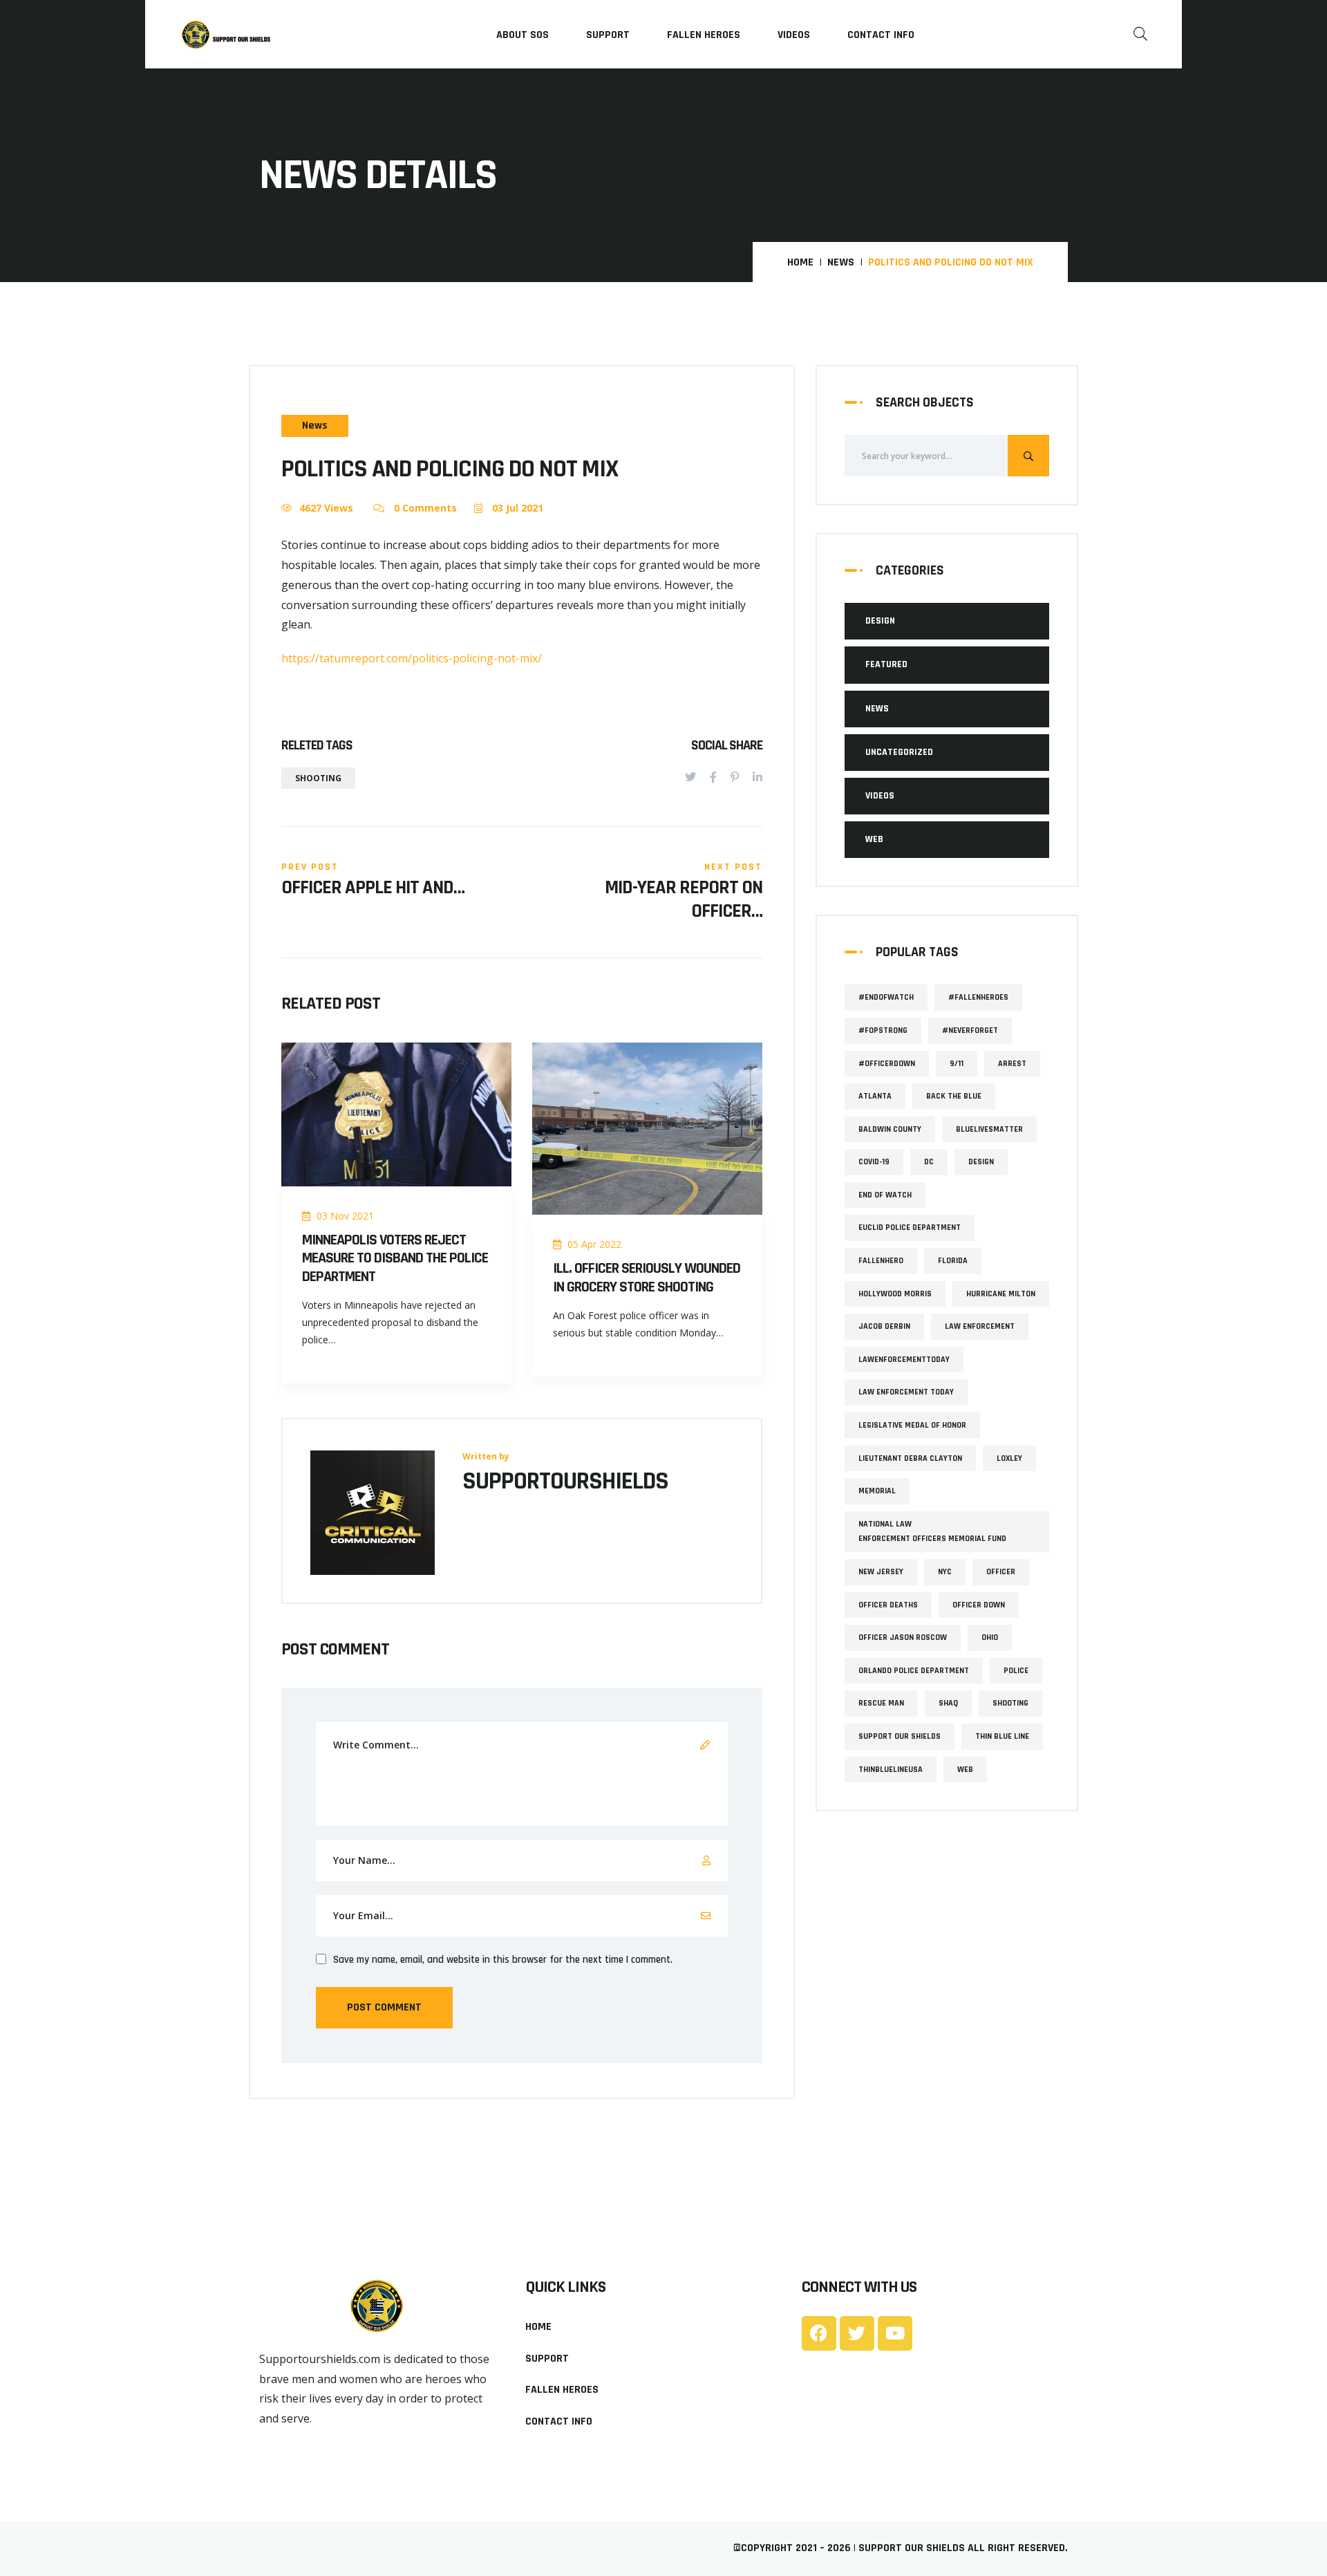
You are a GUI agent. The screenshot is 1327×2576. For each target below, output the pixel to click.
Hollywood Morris (895, 1294)
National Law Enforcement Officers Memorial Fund (932, 1532)
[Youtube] (895, 2333)
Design (880, 621)
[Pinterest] (735, 777)
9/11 (957, 1064)
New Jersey (881, 1572)
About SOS (523, 35)
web (965, 1770)
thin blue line (1002, 1736)
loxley (1009, 1458)
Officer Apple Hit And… (373, 888)
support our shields (900, 1736)
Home (800, 263)
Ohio (990, 1637)
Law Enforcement (980, 1326)
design (981, 1162)
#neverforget (970, 1030)
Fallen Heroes (704, 35)
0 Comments (424, 508)
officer (1001, 1572)
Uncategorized (899, 752)
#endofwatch (886, 997)
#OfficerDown (887, 1064)
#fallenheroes (978, 997)
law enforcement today (906, 1392)
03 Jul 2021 (516, 508)
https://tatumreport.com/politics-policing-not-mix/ (412, 658)
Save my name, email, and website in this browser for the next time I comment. (503, 1960)
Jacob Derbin (884, 1326)
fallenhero (881, 1261)
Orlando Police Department (914, 1671)
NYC (945, 1572)
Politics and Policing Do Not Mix (450, 469)
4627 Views (326, 508)
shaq (948, 1703)
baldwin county (890, 1129)
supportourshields (565, 1482)
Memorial (877, 1491)
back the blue (954, 1096)
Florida (953, 1261)
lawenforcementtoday (904, 1360)
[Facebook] (713, 777)
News (841, 263)
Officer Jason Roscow (903, 1637)
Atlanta (875, 1096)
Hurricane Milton (1001, 1294)
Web (874, 839)
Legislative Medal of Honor (912, 1425)
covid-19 (874, 1162)
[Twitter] (690, 777)
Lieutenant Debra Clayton (910, 1458)
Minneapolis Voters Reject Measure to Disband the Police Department (395, 1259)
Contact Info (881, 35)
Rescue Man (881, 1703)
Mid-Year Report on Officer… (684, 900)
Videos (794, 35)
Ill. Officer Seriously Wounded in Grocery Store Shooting (647, 1278)
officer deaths (888, 1605)
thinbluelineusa (891, 1770)
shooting (318, 778)
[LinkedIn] (757, 777)
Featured (886, 664)
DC (929, 1162)
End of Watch (885, 1195)
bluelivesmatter (989, 1129)
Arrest (1012, 1064)
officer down (979, 1605)
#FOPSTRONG (883, 1030)
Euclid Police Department (910, 1228)
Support (608, 35)
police (1016, 1671)
